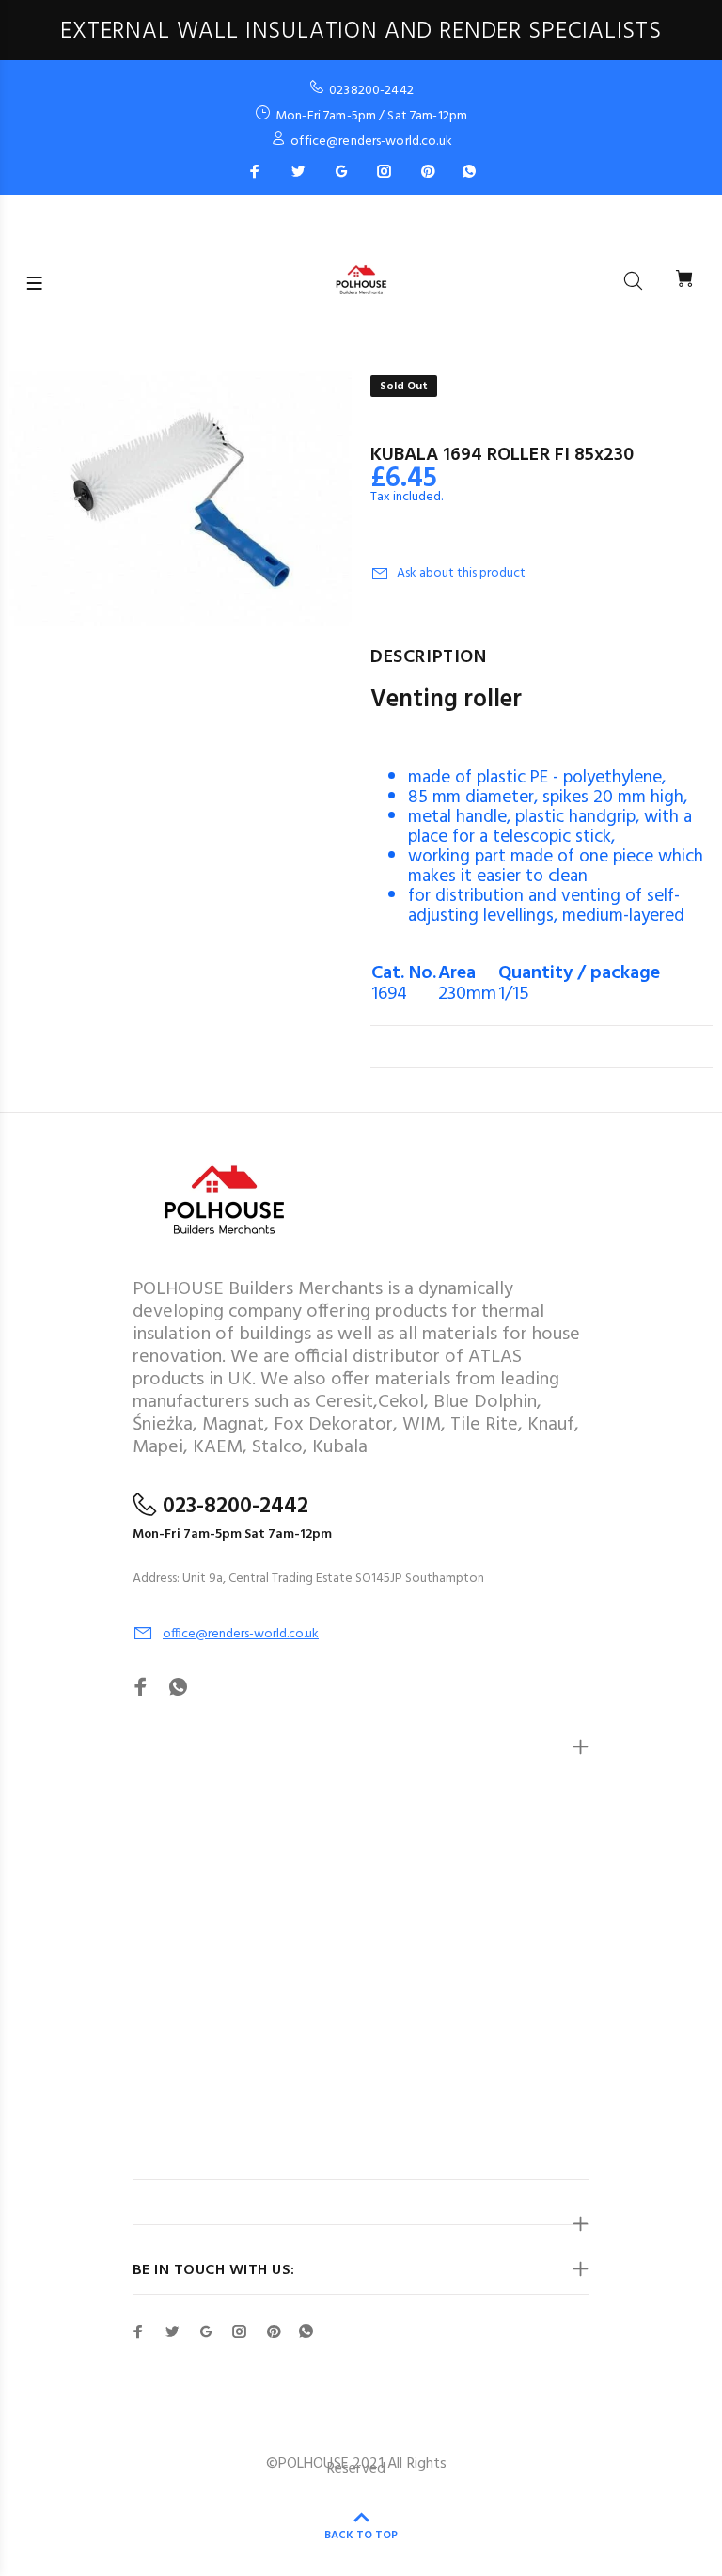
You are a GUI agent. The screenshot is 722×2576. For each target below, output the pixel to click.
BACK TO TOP (361, 2536)
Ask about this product (461, 573)
